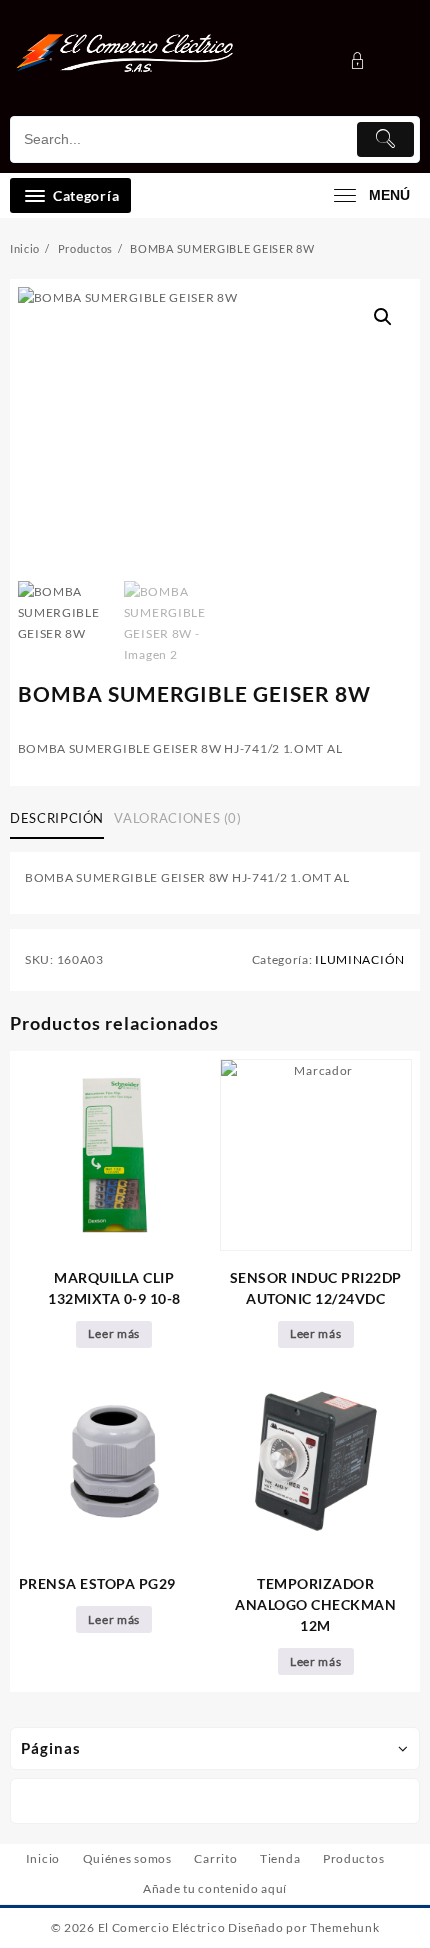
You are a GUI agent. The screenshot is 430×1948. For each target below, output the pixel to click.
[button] (383, 317)
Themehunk (344, 1927)
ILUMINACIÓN (360, 959)
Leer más (114, 1333)
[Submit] (386, 139)
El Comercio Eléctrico (162, 1927)
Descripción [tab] (57, 818)
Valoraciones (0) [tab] (177, 818)
